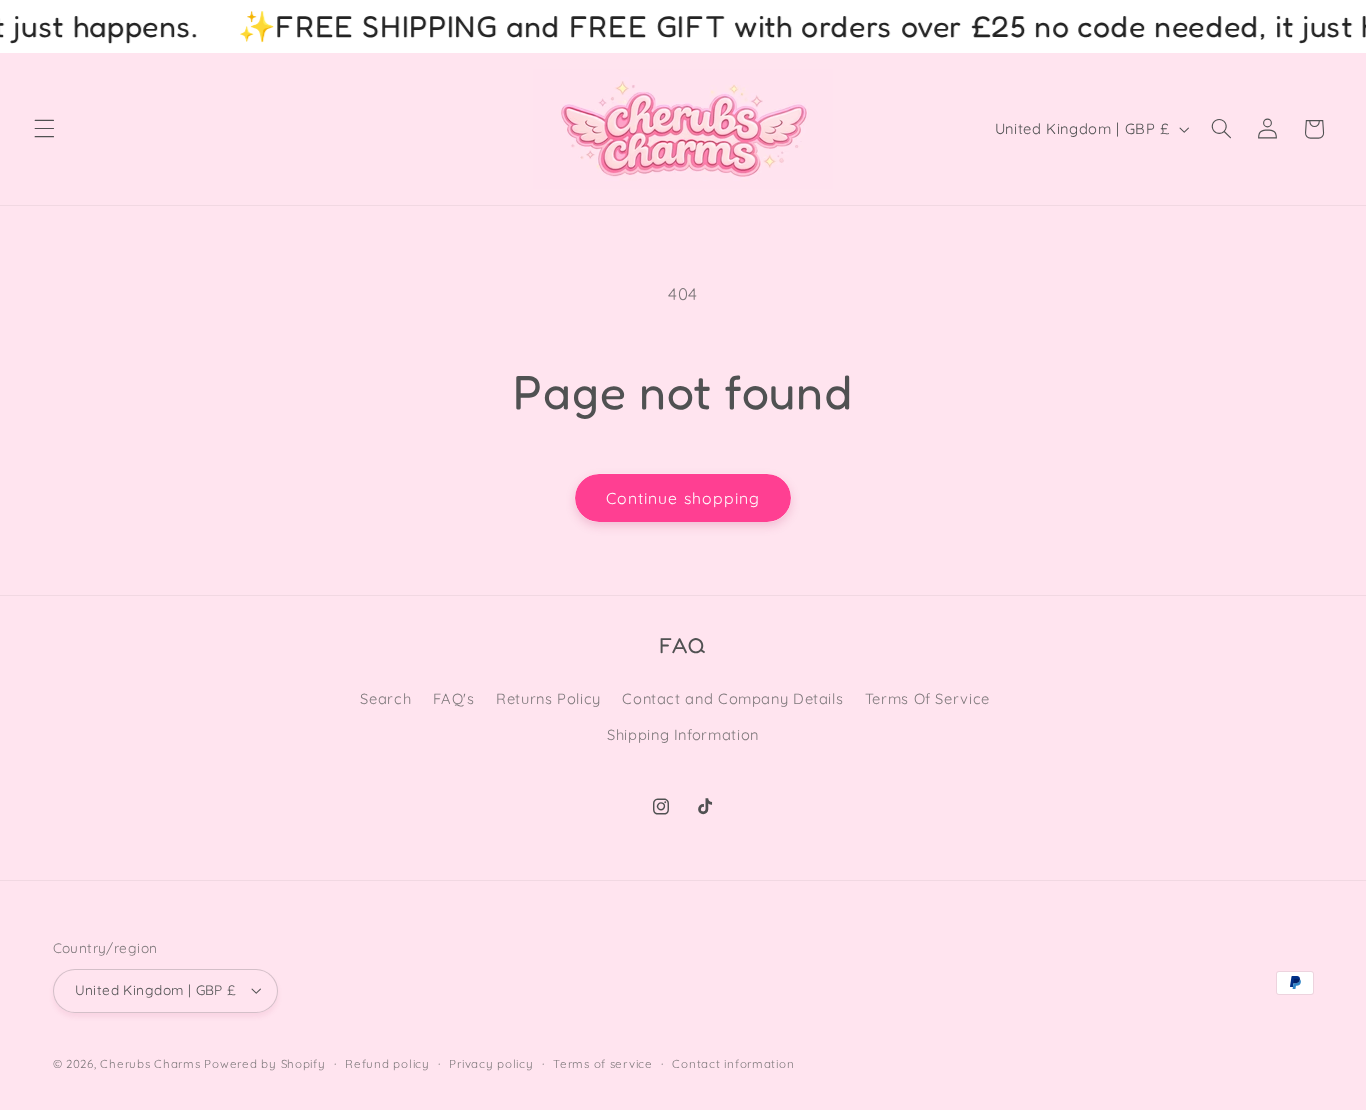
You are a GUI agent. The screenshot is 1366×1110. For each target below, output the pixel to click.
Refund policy (387, 1063)
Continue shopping (683, 498)
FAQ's (454, 698)
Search (385, 698)
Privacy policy (491, 1063)
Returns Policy (548, 698)
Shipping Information (683, 734)
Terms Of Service (927, 698)
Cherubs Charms (150, 1063)
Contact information (733, 1063)
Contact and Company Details (732, 698)
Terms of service (603, 1063)
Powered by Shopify (264, 1063)
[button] (44, 129)
